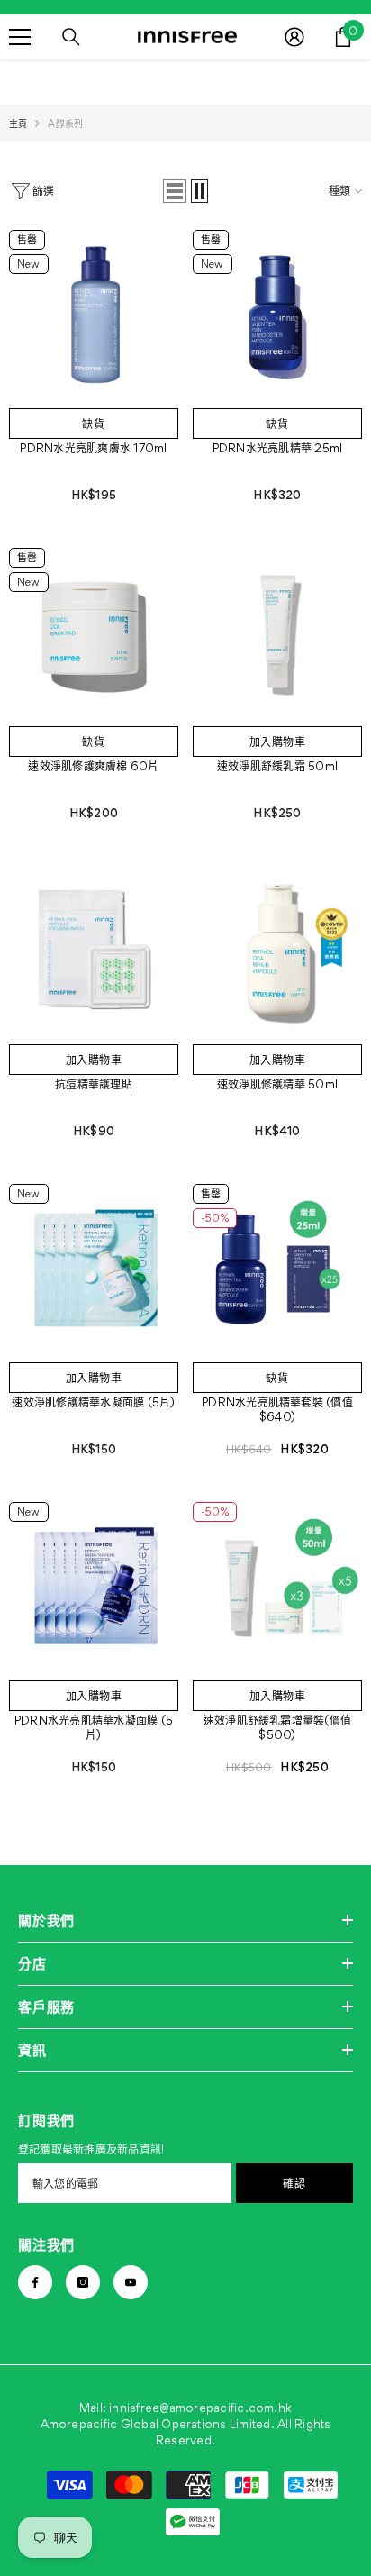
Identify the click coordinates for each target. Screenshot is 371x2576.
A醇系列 (65, 123)
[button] (175, 191)
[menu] (20, 37)
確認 (294, 2183)
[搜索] (71, 37)
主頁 (18, 123)
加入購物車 (278, 742)
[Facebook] (35, 2282)
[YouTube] (131, 2282)
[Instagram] (83, 2282)
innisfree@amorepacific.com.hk (200, 2408)
